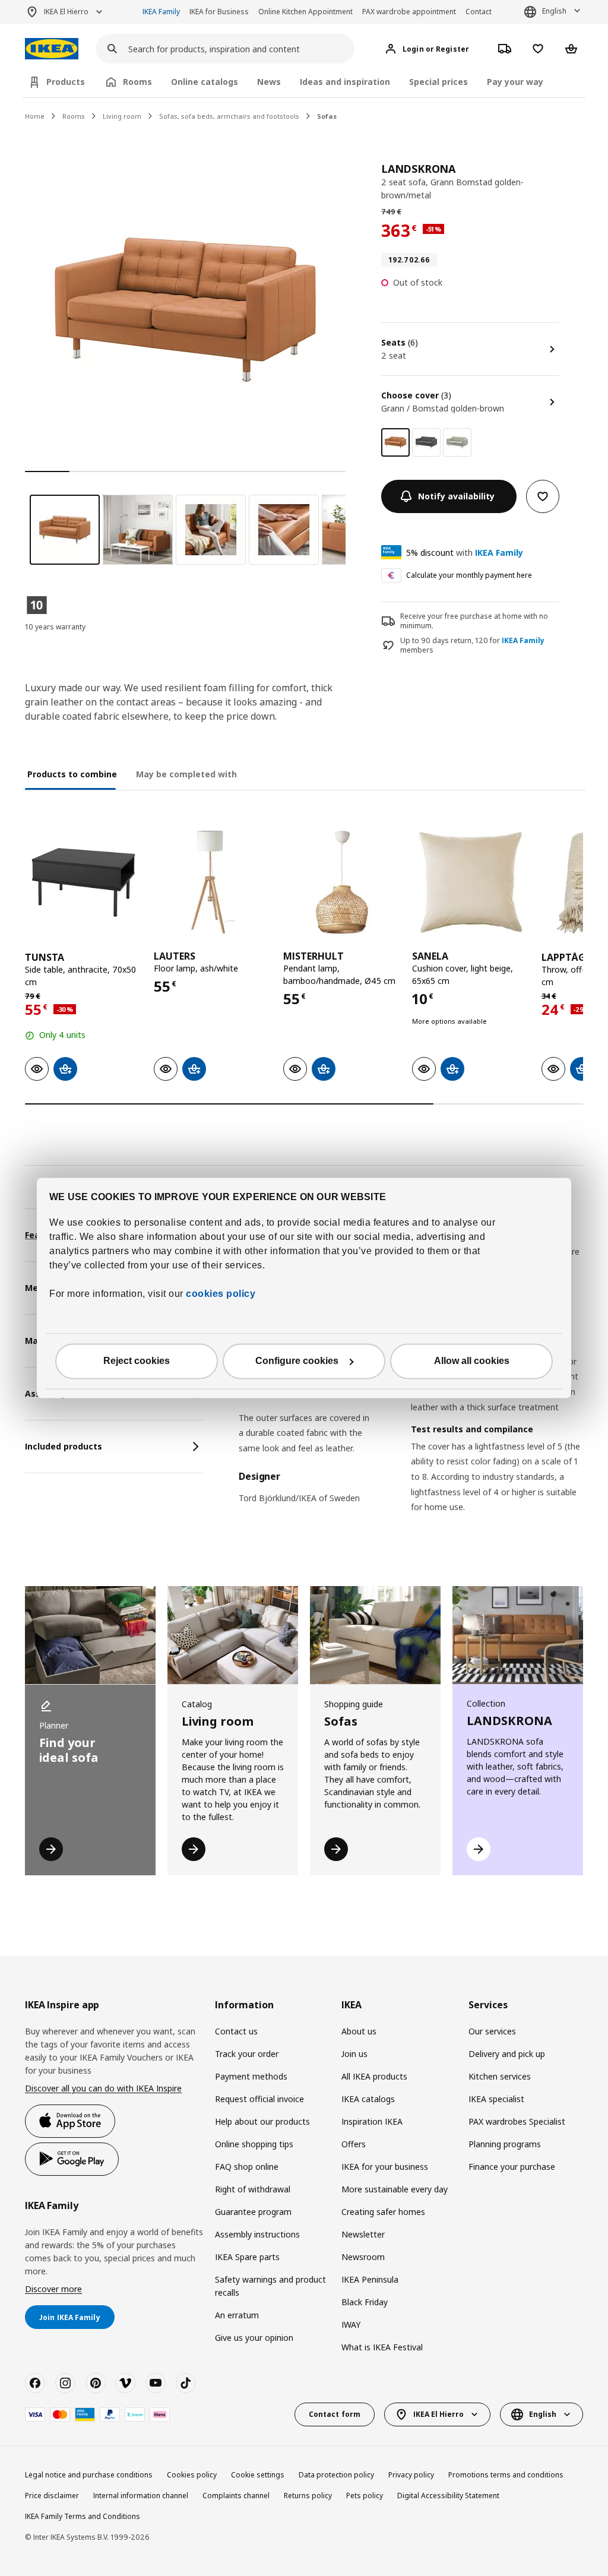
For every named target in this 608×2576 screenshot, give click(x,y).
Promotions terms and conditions (506, 2475)
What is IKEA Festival (382, 2347)
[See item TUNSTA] (83, 882)
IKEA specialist (496, 2099)
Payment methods (251, 2076)
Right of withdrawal (253, 2189)
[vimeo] (125, 2383)
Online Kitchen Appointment (305, 12)
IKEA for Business (219, 12)
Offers (354, 2144)
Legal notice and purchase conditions (89, 2475)
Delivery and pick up (507, 2054)
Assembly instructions (257, 2234)
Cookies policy (192, 2475)
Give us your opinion (254, 2338)
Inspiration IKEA (372, 2121)
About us (359, 2031)
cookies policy (221, 1294)
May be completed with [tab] (186, 774)
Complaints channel (236, 2496)
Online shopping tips (254, 2144)
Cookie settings (258, 2475)
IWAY (351, 2325)
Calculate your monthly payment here (469, 575)
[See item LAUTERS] (212, 882)
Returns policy (308, 2496)
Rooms (74, 116)
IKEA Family (161, 12)
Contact (479, 12)
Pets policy (365, 2496)
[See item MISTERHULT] (342, 882)
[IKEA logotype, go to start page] (52, 49)
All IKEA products (374, 2076)
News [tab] (269, 82)
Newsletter (363, 2234)
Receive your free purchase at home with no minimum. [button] (474, 621)
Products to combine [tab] (72, 774)
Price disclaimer (52, 2496)
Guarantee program (253, 2212)
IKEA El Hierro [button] (66, 12)
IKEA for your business (385, 2167)
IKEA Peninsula (370, 2279)
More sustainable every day (395, 2189)
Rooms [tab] (137, 82)
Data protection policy (336, 2475)
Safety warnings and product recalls (270, 2286)
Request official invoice (259, 2099)
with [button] (465, 553)
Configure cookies (297, 1361)
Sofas (327, 116)
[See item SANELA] (471, 882)
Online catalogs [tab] (205, 82)
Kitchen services (500, 2076)
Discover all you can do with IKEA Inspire (103, 2088)
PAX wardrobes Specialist (517, 2121)
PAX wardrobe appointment (409, 12)
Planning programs (505, 2144)
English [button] (554, 11)
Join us (354, 2054)
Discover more (53, 2289)
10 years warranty (55, 627)
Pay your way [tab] (515, 82)
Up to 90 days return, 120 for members (472, 646)
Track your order (247, 2054)
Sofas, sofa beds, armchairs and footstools (229, 116)
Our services (492, 2031)
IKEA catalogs (368, 2099)
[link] (426, 442)
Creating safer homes (383, 2212)
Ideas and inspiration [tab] (345, 82)
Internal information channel (141, 2496)
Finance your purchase (512, 2167)
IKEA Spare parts (247, 2257)
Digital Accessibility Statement (448, 2496)
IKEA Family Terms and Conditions (83, 2516)
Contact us (236, 2031)
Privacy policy (411, 2475)
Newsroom (363, 2257)
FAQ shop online (247, 2167)
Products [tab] (66, 82)
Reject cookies (137, 1361)
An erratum (237, 2315)
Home (35, 116)
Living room (122, 116)
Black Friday (365, 2302)
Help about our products (262, 2121)
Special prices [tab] (438, 82)
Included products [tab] (64, 1446)
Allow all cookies (472, 1361)
